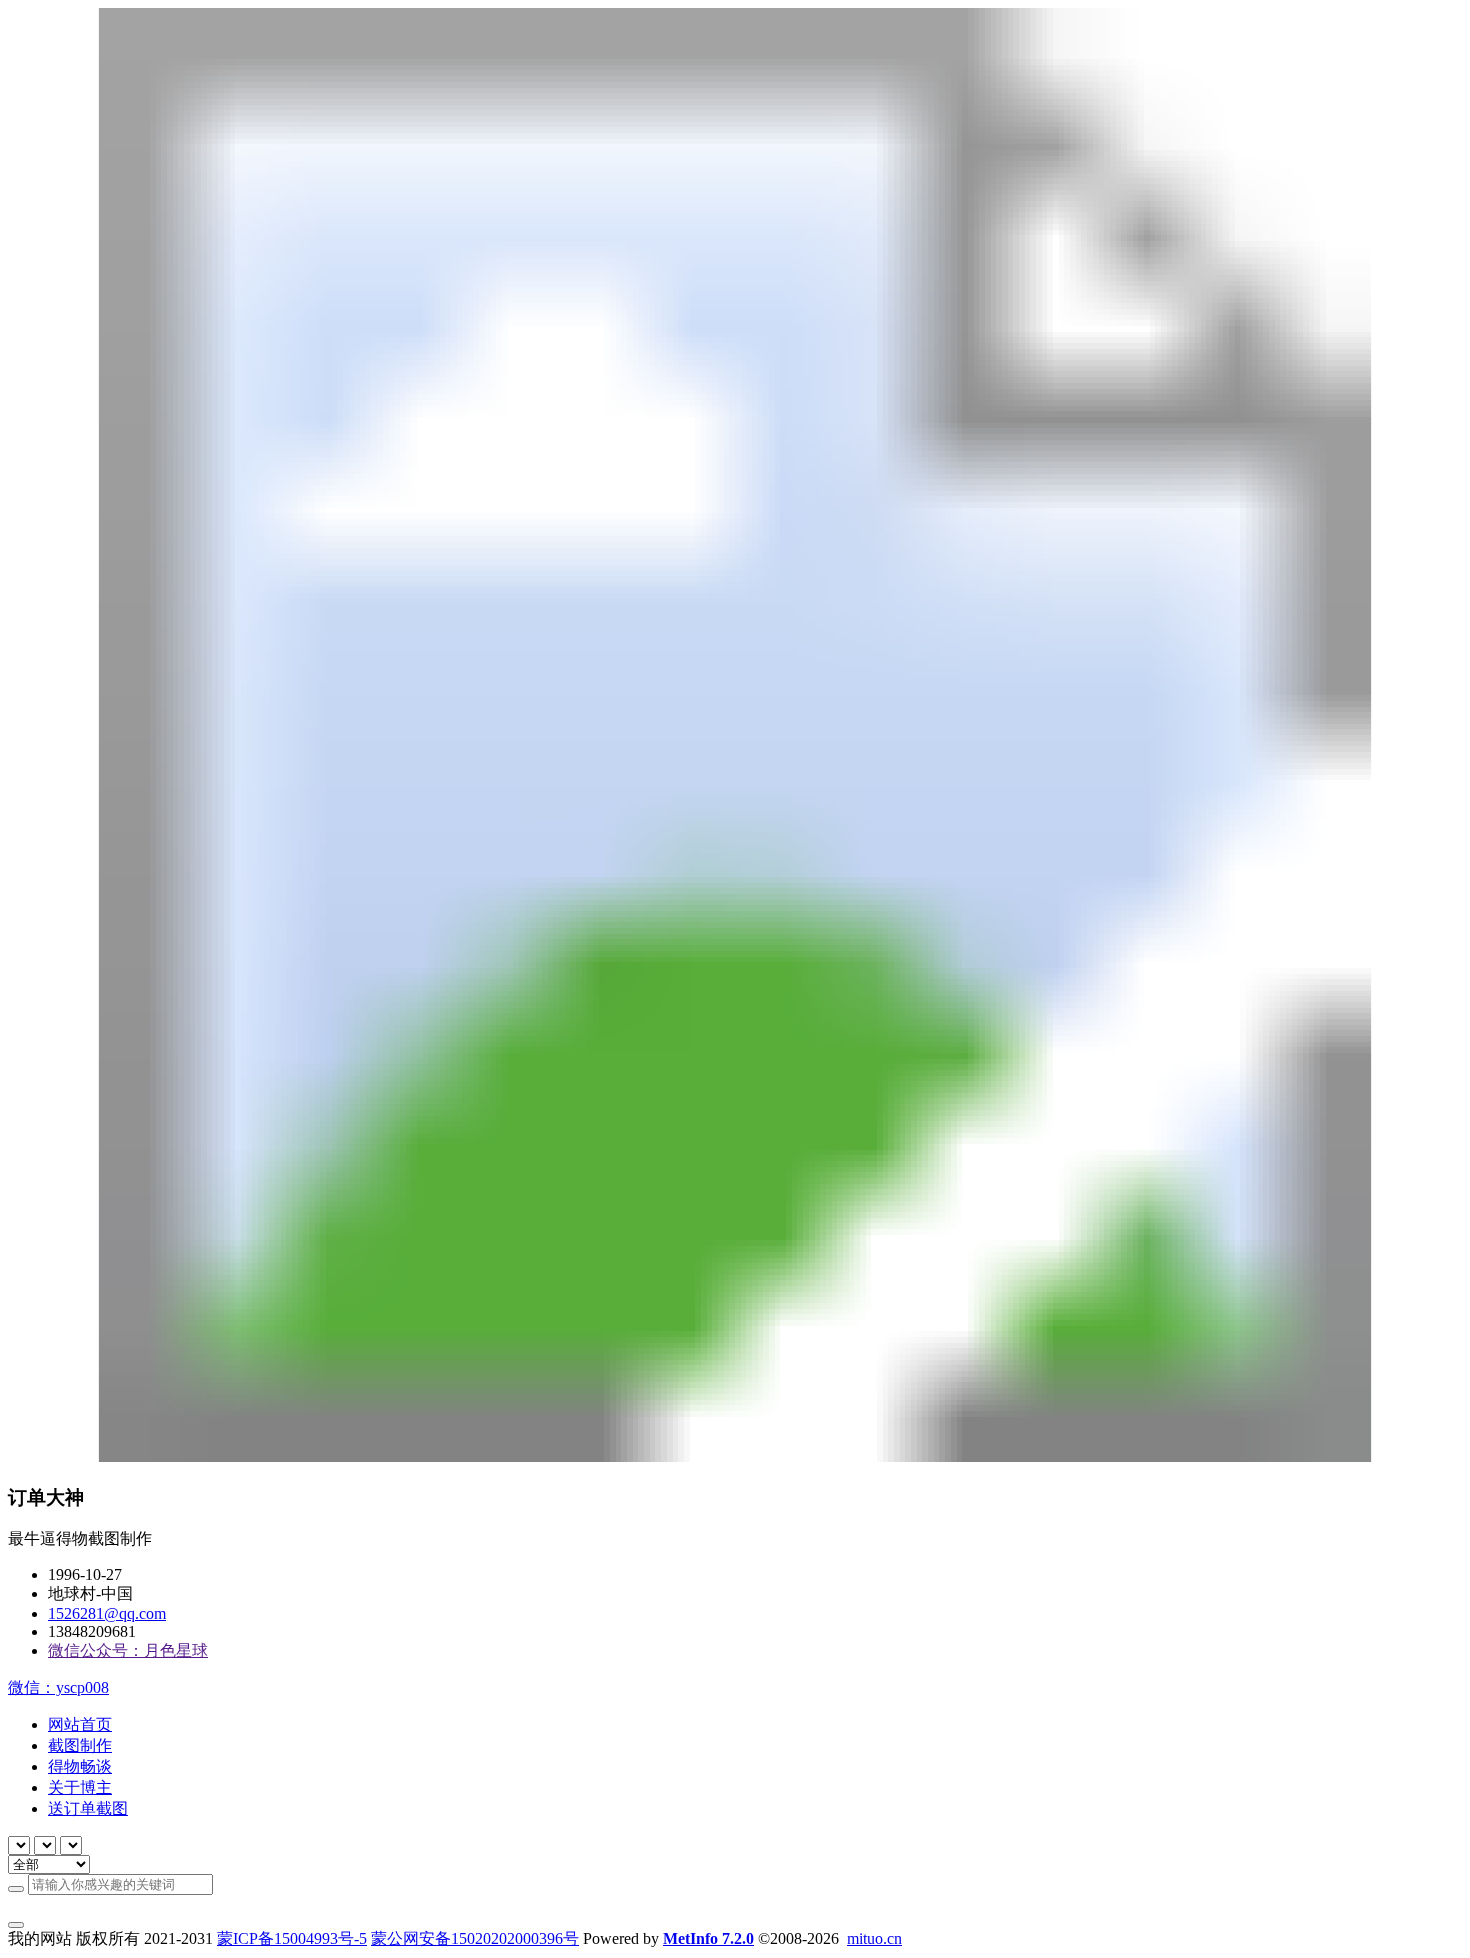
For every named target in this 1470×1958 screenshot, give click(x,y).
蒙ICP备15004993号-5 (292, 1938)
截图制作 (80, 1745)
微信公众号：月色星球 (128, 1650)
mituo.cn (874, 1938)
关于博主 (80, 1787)
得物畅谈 (80, 1766)
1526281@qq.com (107, 1613)
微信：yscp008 (58, 1687)
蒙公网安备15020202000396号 (475, 1938)
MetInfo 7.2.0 (708, 1938)
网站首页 (80, 1724)
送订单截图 (88, 1808)
